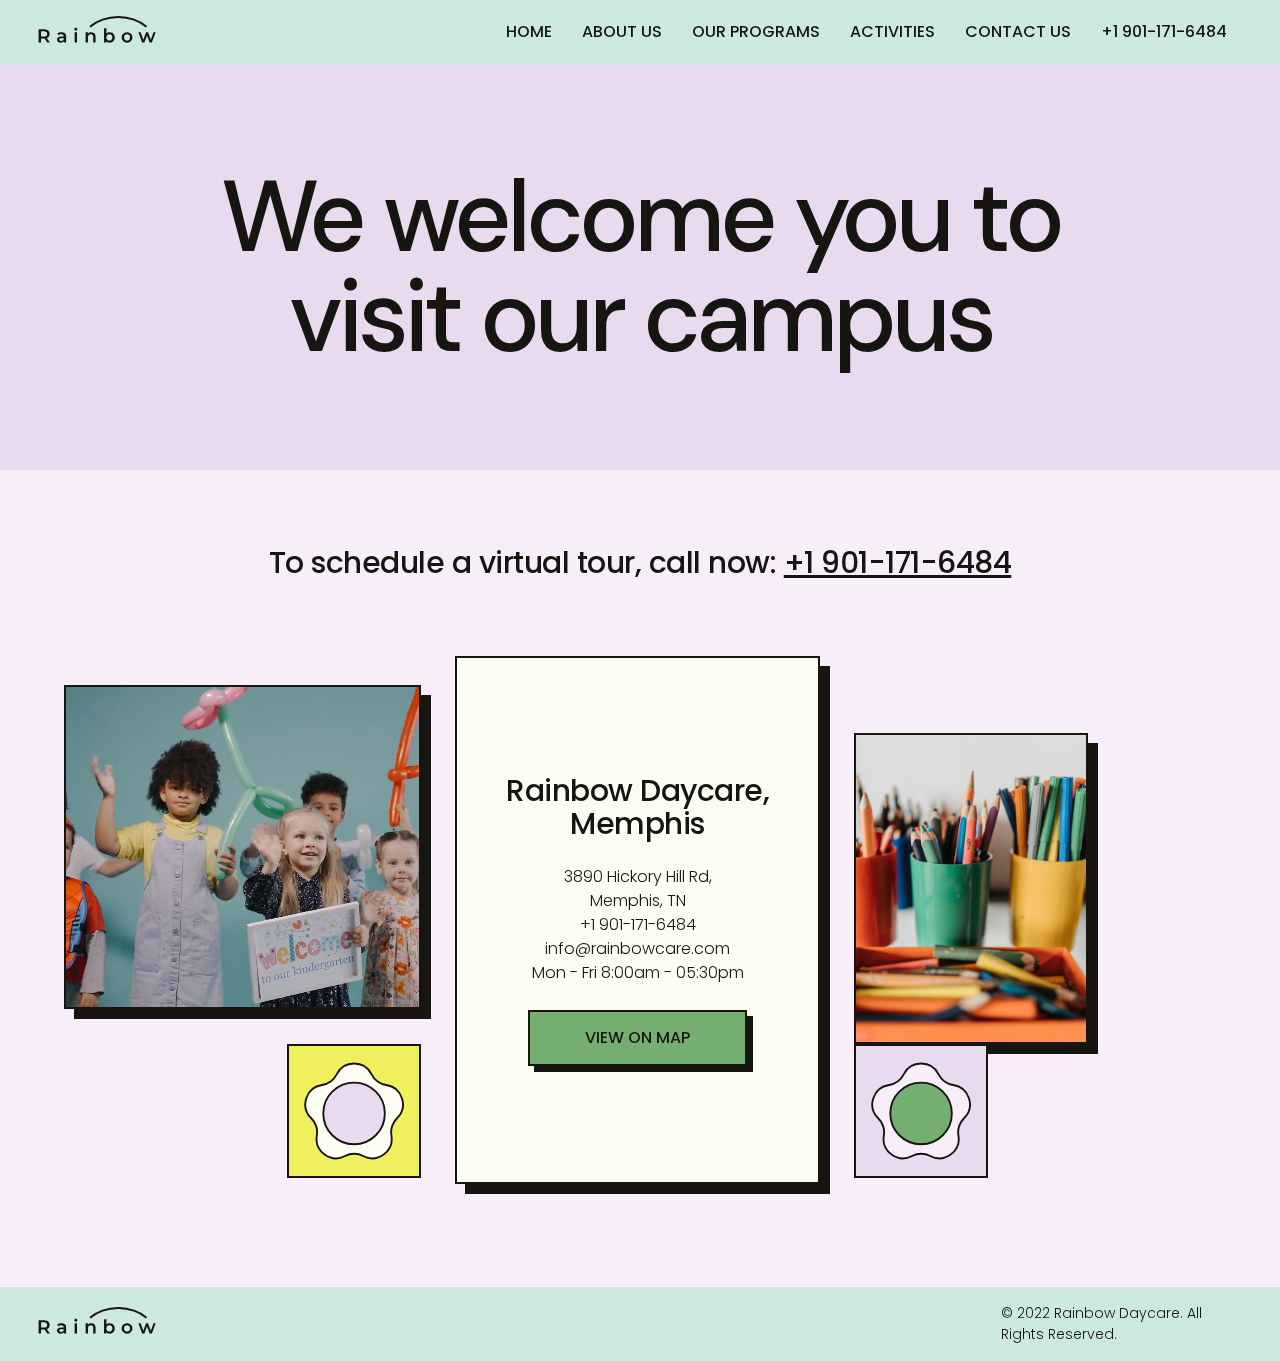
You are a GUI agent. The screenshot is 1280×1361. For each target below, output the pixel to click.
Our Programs (756, 31)
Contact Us (1018, 31)
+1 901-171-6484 (1164, 31)
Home (529, 31)
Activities (892, 31)
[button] (637, 1038)
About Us (622, 31)
